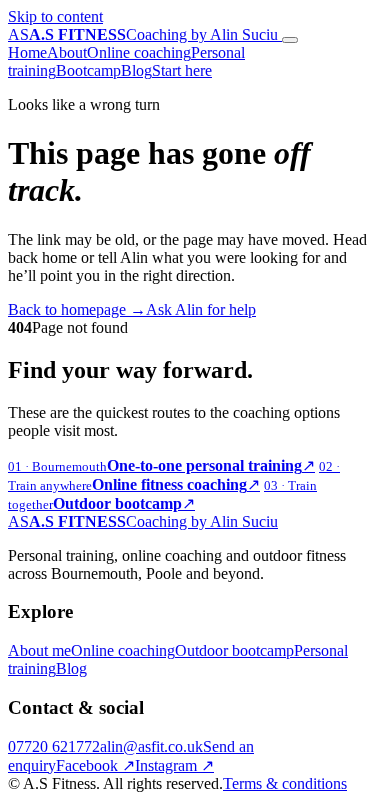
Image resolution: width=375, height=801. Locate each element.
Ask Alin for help (201, 309)
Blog (136, 70)
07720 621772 (54, 746)
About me (39, 650)
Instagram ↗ (174, 765)
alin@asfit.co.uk (151, 746)
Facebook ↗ (95, 765)
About (67, 52)
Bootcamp (88, 70)
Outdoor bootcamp (234, 650)
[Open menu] (290, 40)
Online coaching (139, 52)
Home (27, 52)
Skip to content (55, 16)
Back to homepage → (77, 309)
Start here (182, 70)
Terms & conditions (285, 783)
